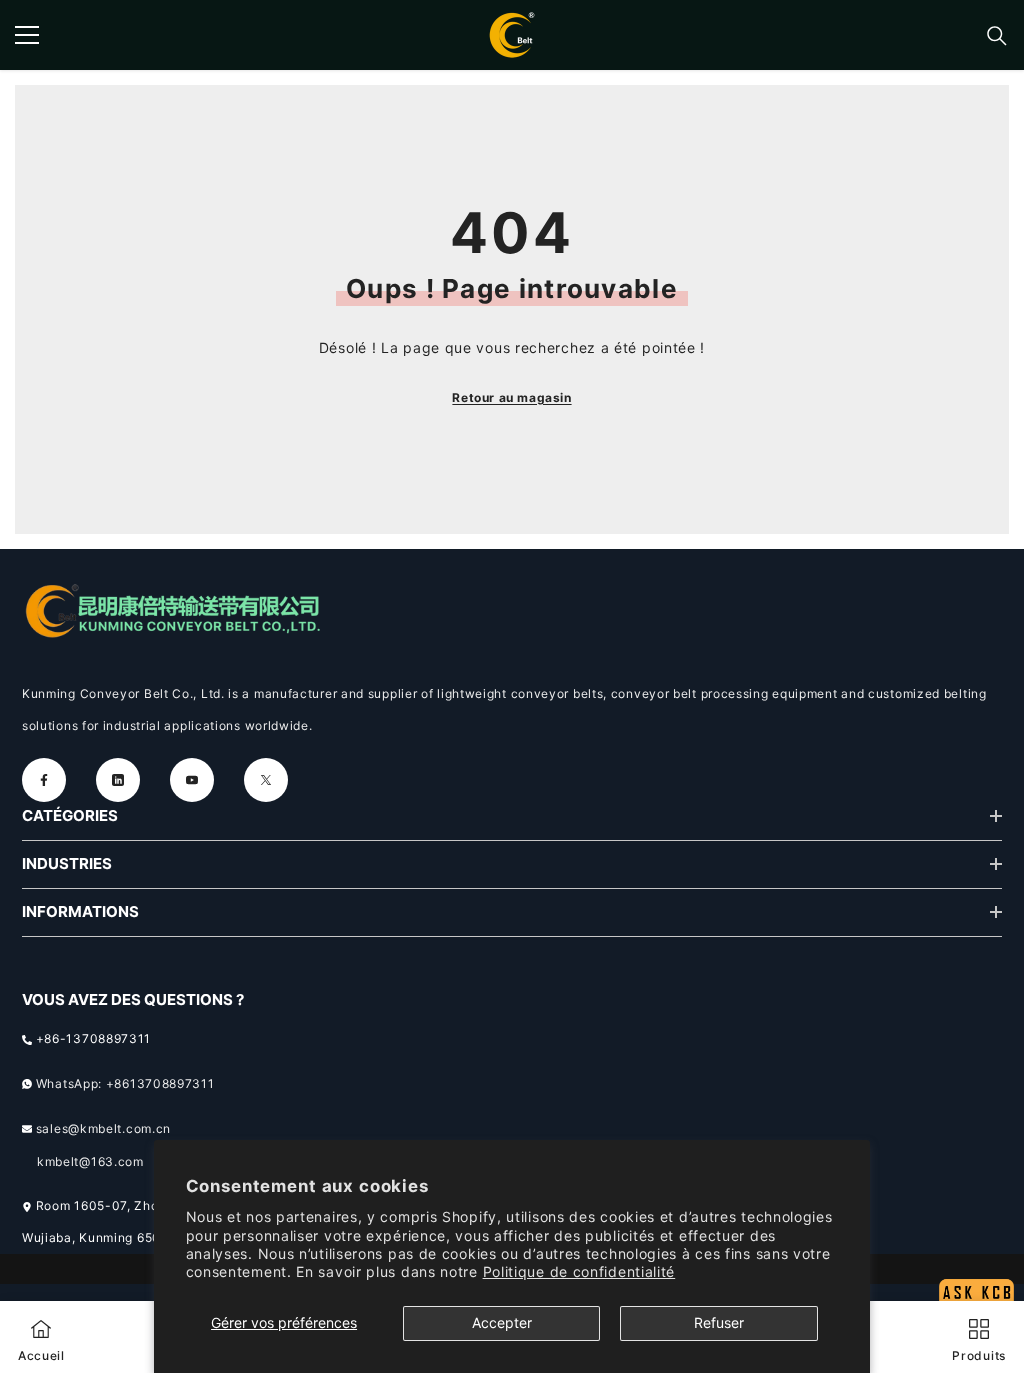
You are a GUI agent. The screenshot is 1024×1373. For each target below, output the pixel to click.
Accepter (502, 1322)
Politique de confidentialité (579, 1271)
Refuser (719, 1322)
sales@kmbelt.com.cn (103, 1128)
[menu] (27, 35)
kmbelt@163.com (90, 1161)
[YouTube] (192, 780)
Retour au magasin (511, 397)
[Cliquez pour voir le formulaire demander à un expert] (976, 1254)
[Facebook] (44, 780)
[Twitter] (266, 780)
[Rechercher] (997, 36)
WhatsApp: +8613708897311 (125, 1083)
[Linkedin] (118, 780)
